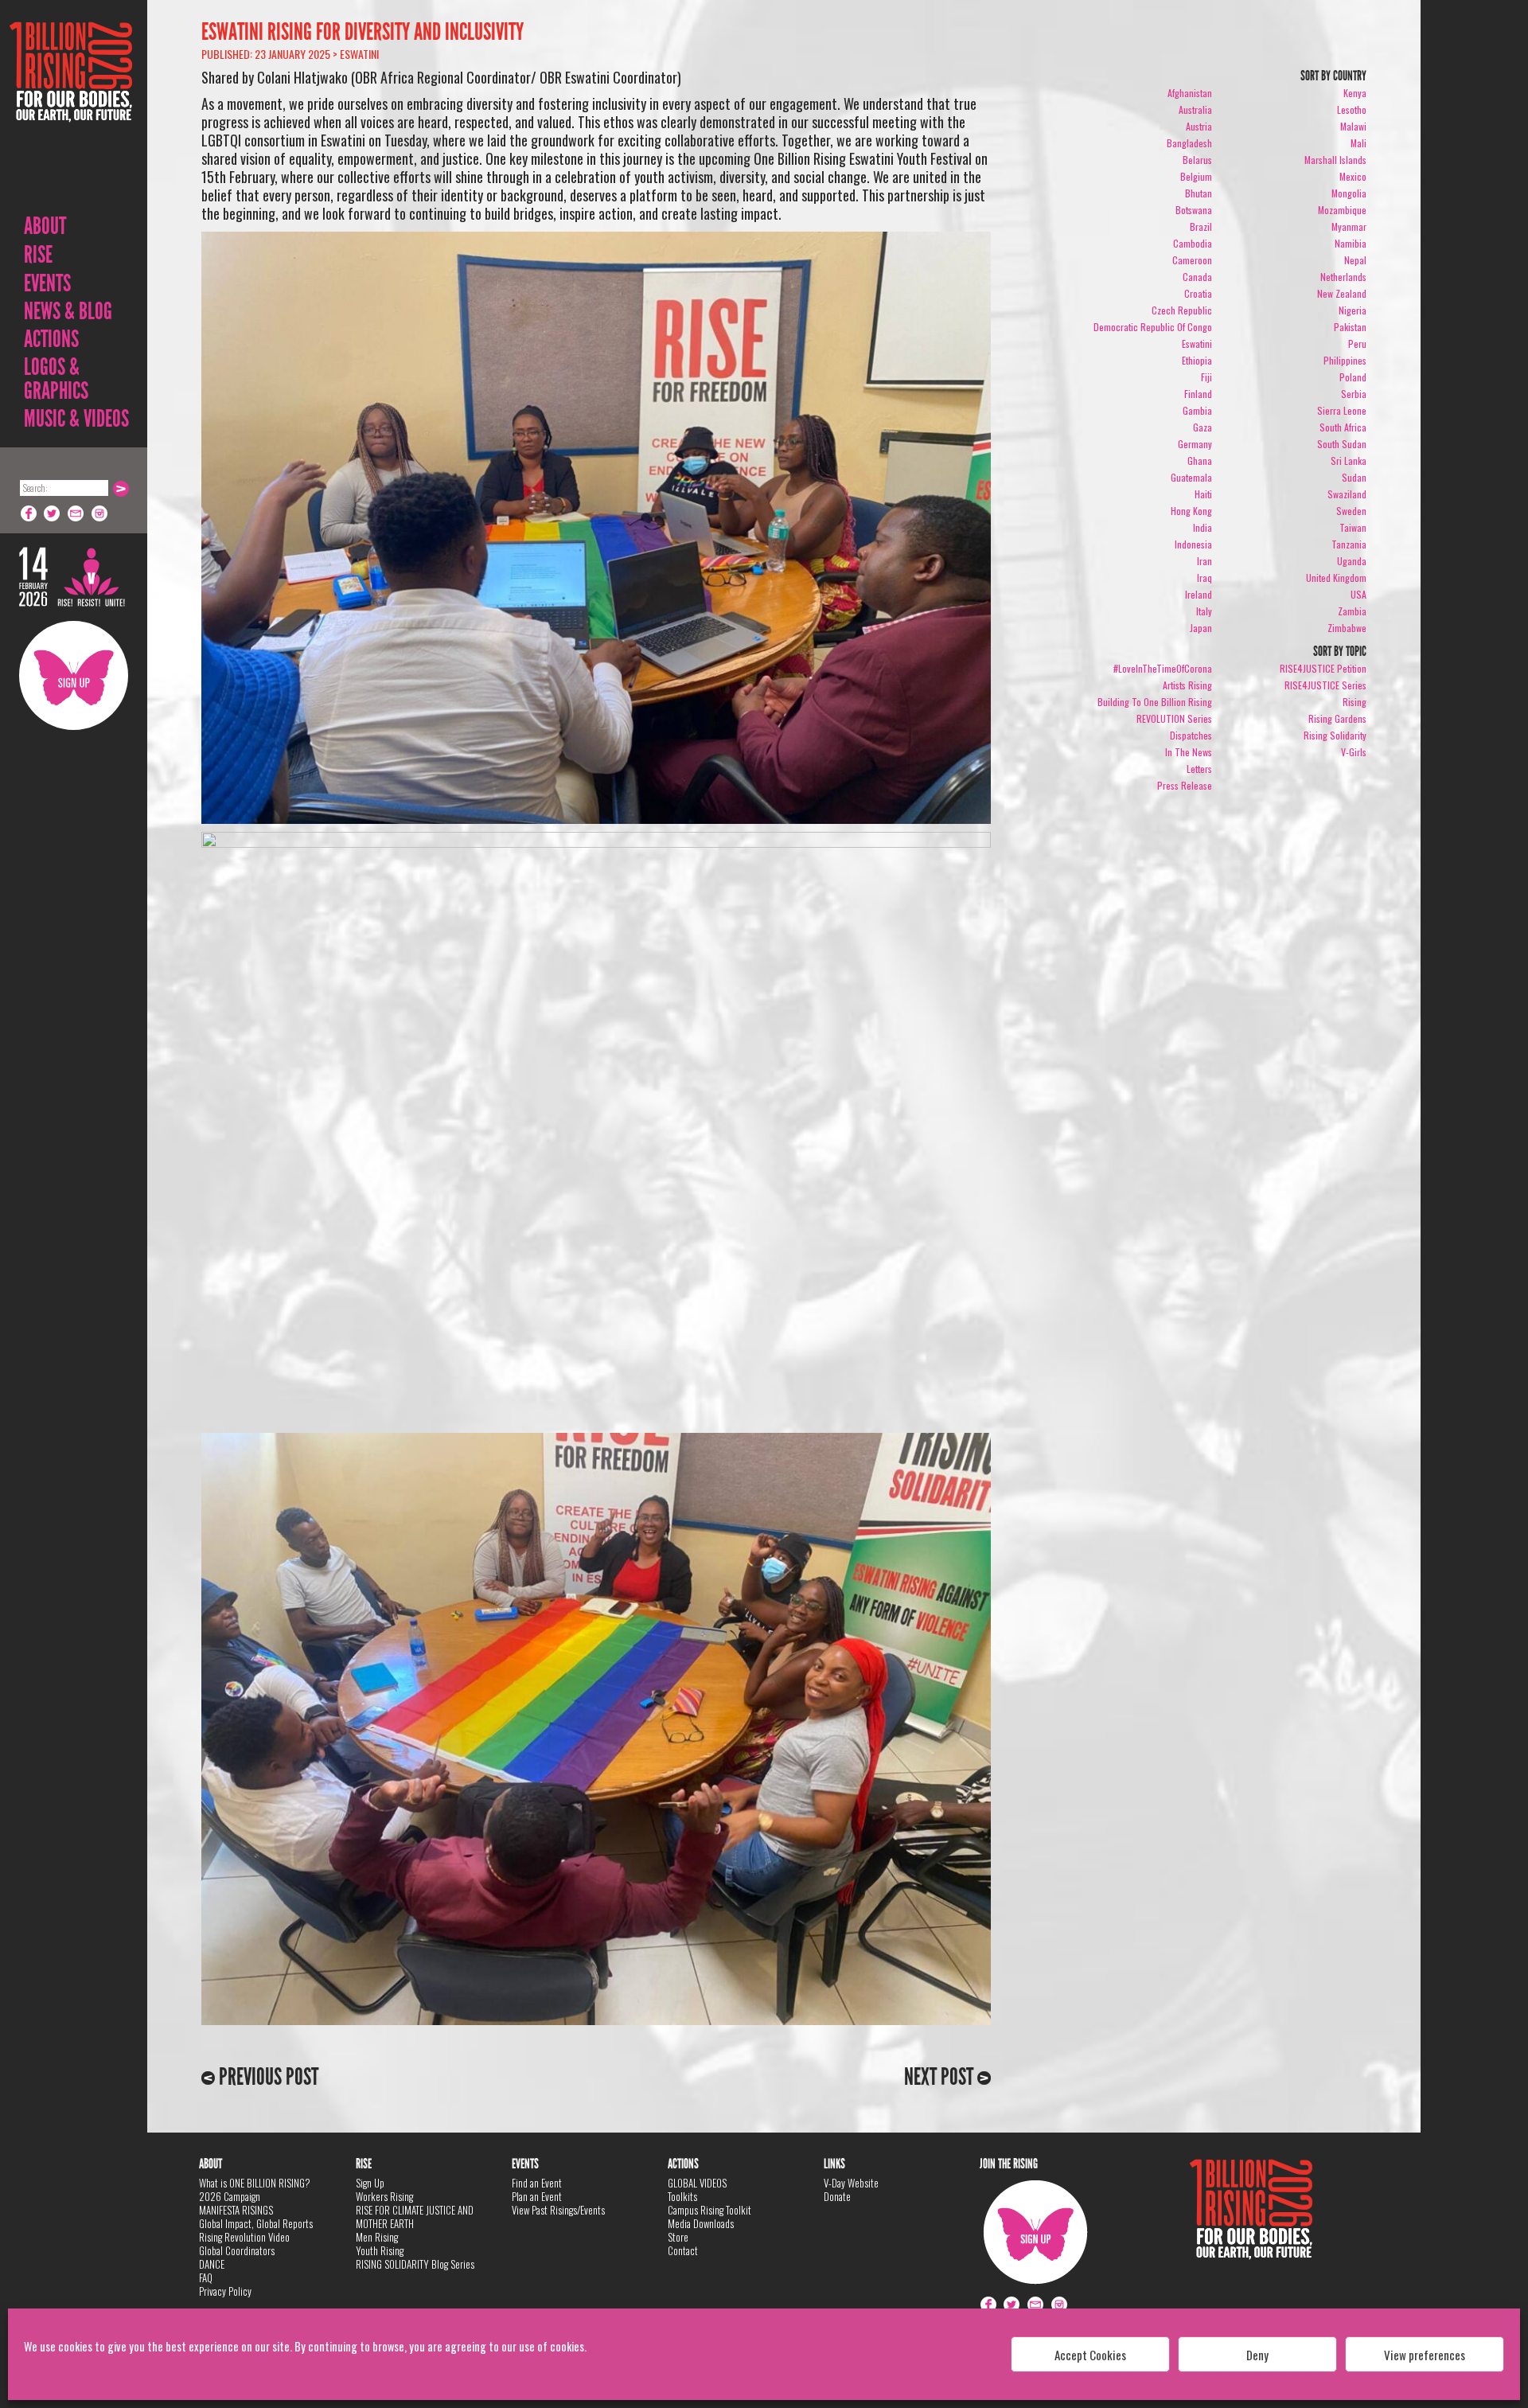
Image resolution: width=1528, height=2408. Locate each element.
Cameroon (1192, 260)
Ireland (1199, 594)
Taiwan (1353, 527)
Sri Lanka (1349, 461)
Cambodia (1193, 243)
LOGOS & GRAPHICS (56, 379)
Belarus (1197, 160)
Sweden (1351, 511)
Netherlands (1343, 277)
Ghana (1200, 461)
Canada (1197, 277)
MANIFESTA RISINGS (236, 2210)
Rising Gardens (1337, 718)
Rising (1355, 702)
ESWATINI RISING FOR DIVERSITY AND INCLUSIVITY (363, 32)
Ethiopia (1197, 360)
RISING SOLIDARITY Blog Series (415, 2264)
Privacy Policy (225, 2291)
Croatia (1198, 293)
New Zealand (1342, 293)
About (45, 226)
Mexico (1353, 176)
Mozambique (1342, 210)
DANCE (212, 2264)
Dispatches (1191, 735)
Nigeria (1353, 310)
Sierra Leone (1342, 410)
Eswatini (359, 54)
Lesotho (1352, 109)
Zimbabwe (1347, 628)
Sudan (1354, 477)
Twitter (53, 513)
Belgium (1196, 176)
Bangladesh (1189, 143)
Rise (38, 255)
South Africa (1343, 427)
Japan (1201, 628)
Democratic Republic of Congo (1153, 327)
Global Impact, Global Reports (256, 2223)
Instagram (100, 513)
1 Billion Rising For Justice (71, 111)
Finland (1198, 394)
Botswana (1194, 210)
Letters (1199, 769)
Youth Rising (380, 2250)
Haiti (1203, 494)
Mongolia (1349, 193)
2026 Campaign (230, 2196)
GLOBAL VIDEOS (697, 2183)
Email (76, 513)
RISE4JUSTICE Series (1325, 685)
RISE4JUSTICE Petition (1323, 668)
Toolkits (682, 2196)
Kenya (1355, 93)
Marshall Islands (1335, 160)
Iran (1204, 561)
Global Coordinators (237, 2250)
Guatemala (1191, 477)
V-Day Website (851, 2183)
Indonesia (1193, 544)
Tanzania (1349, 544)
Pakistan (1350, 327)
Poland (1353, 377)
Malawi (1353, 126)
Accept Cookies (1090, 2355)
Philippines (1345, 360)
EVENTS (47, 283)
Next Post (941, 2077)
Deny (1257, 2355)
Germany (1195, 444)
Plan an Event (537, 2196)
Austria (1199, 126)
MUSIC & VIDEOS (76, 419)
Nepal (1355, 260)
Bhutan (1199, 193)
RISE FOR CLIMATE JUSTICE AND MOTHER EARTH (415, 2217)
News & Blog (68, 311)
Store (678, 2237)
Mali (1358, 143)
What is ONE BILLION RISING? (255, 2183)
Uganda (1352, 561)
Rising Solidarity (1335, 735)
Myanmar (1349, 226)
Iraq (1204, 578)
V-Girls (1354, 752)
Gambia (1197, 410)
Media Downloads (701, 2223)
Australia (1195, 109)
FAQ (206, 2277)
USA (1358, 594)
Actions (51, 339)
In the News (1189, 752)
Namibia (1351, 243)
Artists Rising (1187, 685)
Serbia (1354, 394)
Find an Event (537, 2183)
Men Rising (377, 2237)
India (1203, 527)
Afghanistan (1190, 93)
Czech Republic (1182, 310)
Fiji (1206, 377)
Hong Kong (1191, 511)
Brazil (1201, 226)
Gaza (1203, 427)
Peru (1357, 343)
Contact (683, 2250)
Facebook (29, 513)
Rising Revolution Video (244, 2237)
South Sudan (1342, 444)
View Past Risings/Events (558, 2210)
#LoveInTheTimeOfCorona (1163, 668)
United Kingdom (1336, 578)
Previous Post (267, 2077)
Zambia (1352, 611)
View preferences (1425, 2355)
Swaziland (1347, 494)
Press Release (1185, 785)
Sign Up (74, 675)
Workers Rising (384, 2196)
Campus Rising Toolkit (709, 2210)
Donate (837, 2196)
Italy (1204, 611)
